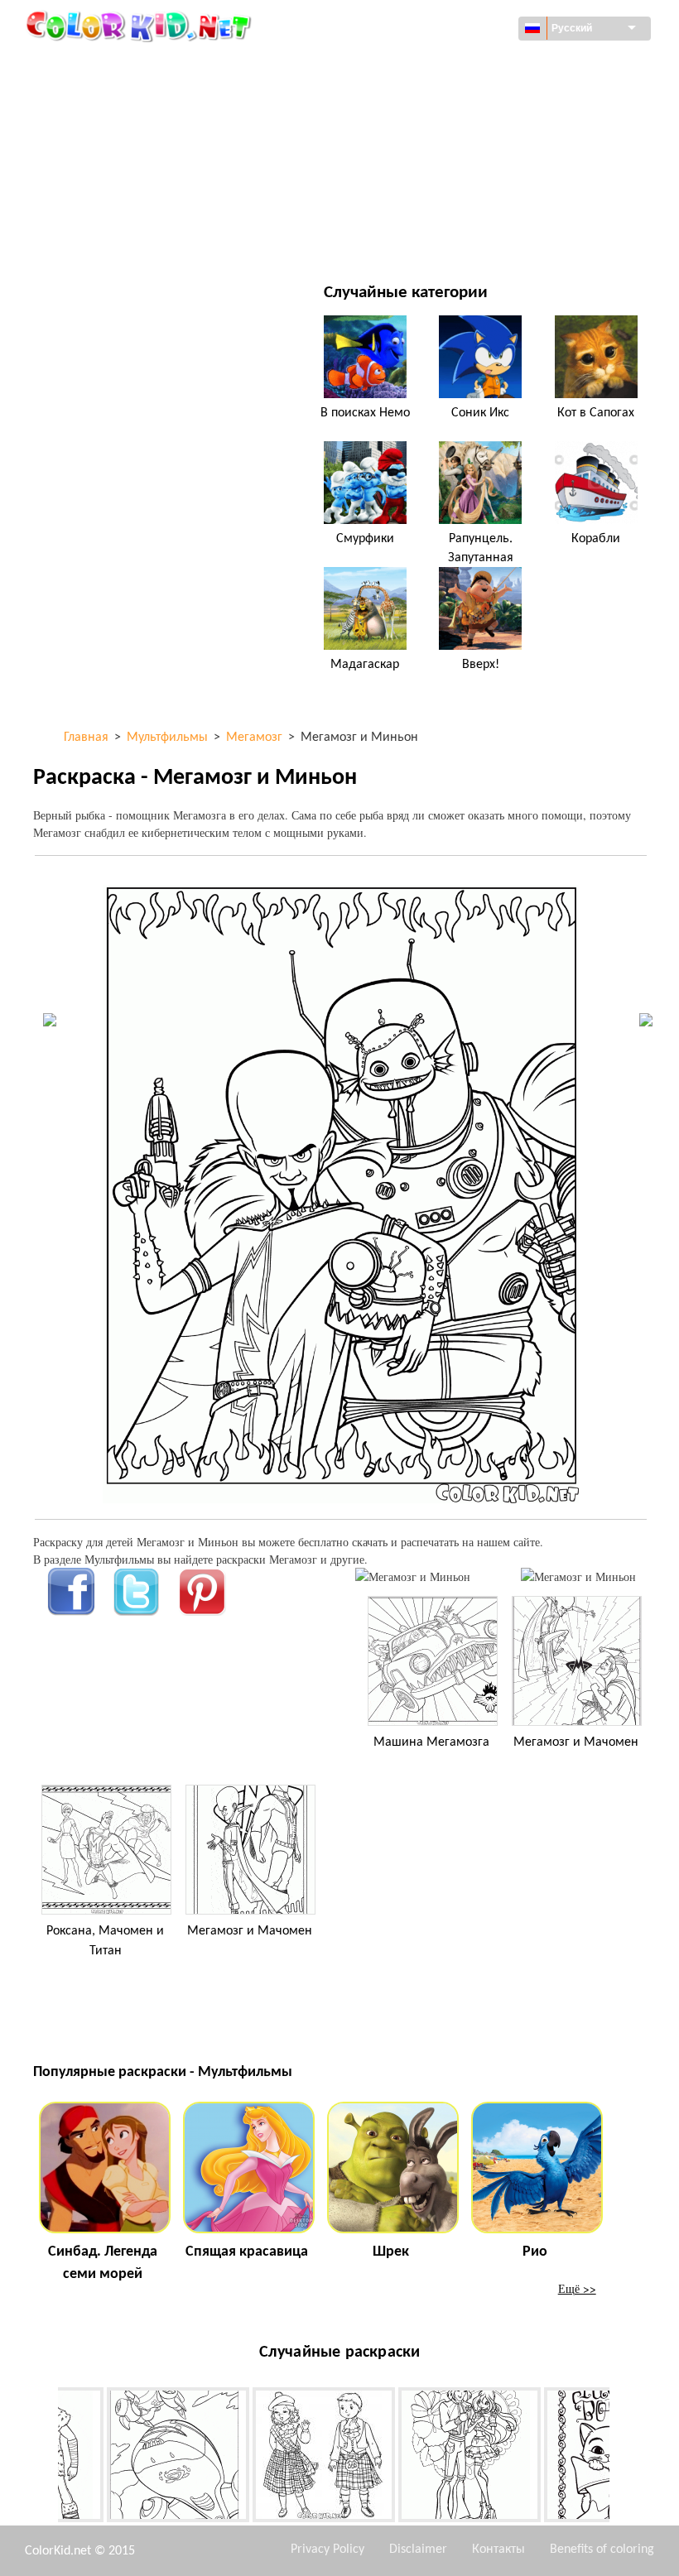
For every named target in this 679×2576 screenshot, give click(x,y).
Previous (46, 2458)
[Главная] (141, 26)
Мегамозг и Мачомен (576, 1742)
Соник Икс (480, 413)
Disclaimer (418, 2550)
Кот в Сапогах (596, 413)
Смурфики (365, 539)
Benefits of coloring (602, 2550)
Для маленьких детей (133, 202)
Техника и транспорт (129, 66)
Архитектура (106, 100)
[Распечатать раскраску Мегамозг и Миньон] (413, 1576)
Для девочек (429, 134)
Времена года (110, 168)
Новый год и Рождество (461, 202)
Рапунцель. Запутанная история (481, 557)
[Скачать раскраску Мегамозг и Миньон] (578, 1576)
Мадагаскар (365, 665)
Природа (417, 235)
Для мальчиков (438, 168)
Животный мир (437, 100)
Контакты (498, 2550)
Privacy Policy (327, 2550)
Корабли (596, 539)
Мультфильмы (113, 134)
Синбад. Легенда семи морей (103, 2263)
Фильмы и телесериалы (138, 235)
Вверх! (481, 665)
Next (622, 2458)
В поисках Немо (365, 413)
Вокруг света (429, 66)
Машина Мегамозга (431, 1742)
